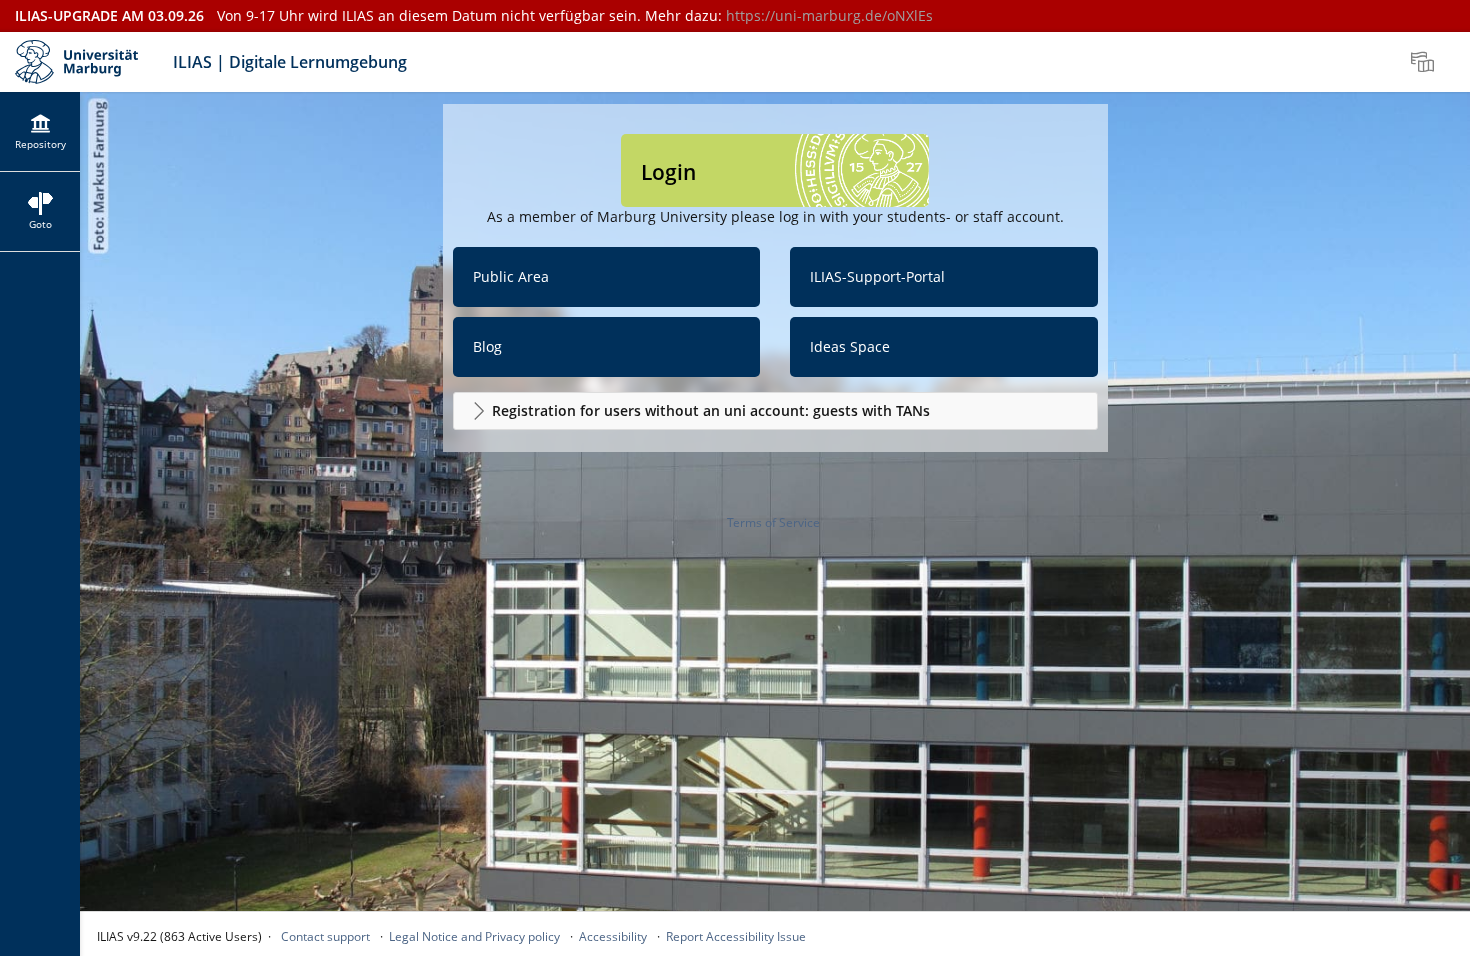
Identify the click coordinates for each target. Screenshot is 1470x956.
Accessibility (613, 936)
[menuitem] (1425, 62)
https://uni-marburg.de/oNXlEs (829, 15)
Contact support (325, 936)
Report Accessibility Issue (736, 936)
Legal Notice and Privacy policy (474, 936)
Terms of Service (773, 522)
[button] (775, 411)
